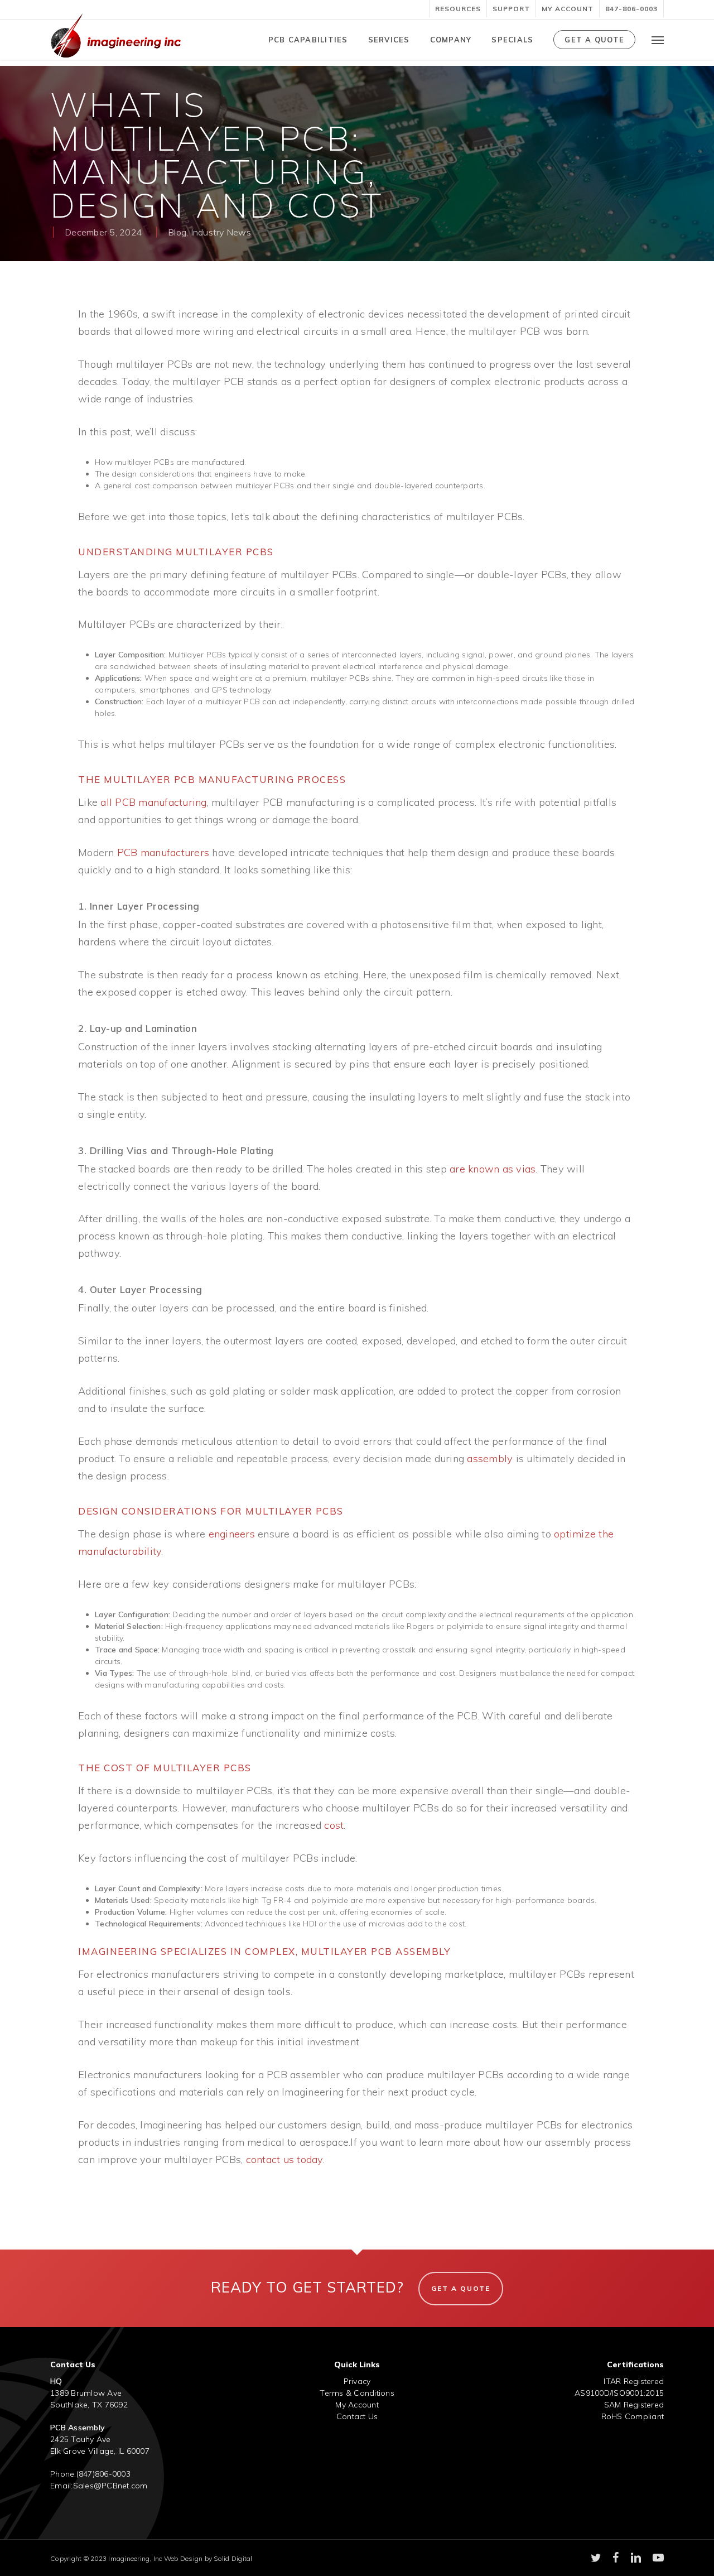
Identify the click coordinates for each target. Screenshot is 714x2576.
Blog (177, 232)
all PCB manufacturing (153, 802)
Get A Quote (461, 2288)
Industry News (221, 232)
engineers (232, 1534)
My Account (357, 2405)
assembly (490, 1458)
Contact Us (357, 2416)
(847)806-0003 (103, 2474)
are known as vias (493, 1169)
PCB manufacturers (163, 852)
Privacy (357, 2381)
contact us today (284, 2159)
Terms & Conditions (357, 2393)
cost (334, 1825)
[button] (658, 40)
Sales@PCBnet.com (110, 2486)
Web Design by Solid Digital (208, 2558)
